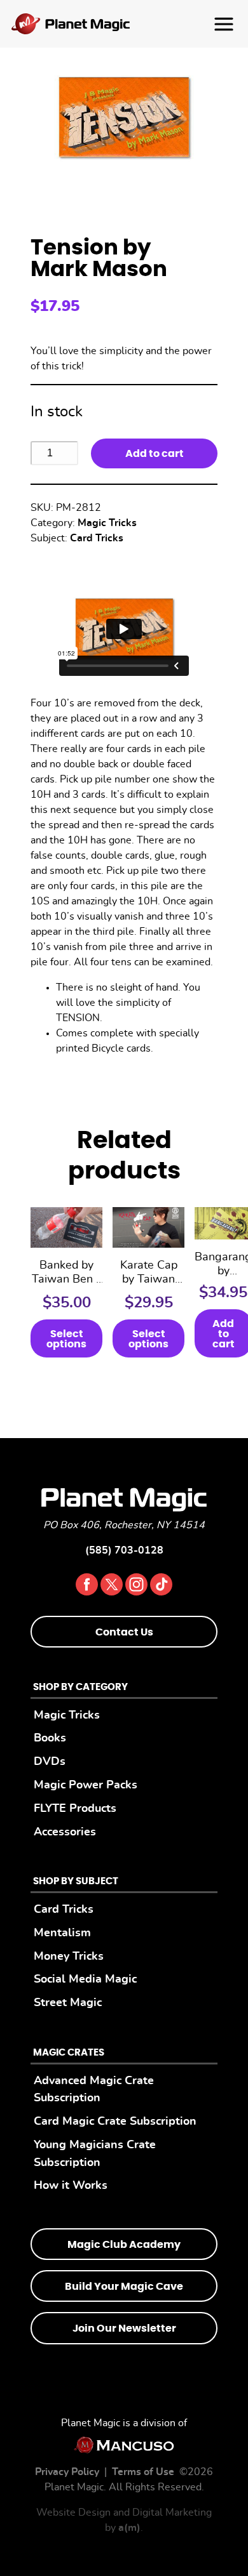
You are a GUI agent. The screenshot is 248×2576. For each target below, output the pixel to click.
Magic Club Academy (124, 2245)
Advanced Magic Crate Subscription (94, 2090)
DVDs (50, 1761)
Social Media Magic (85, 1979)
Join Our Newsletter (124, 2328)
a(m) (129, 2528)
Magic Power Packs (86, 1785)
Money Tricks (69, 1956)
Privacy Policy (67, 2472)
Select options (66, 1339)
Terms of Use (143, 2472)
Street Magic (68, 2003)
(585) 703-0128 (124, 1550)
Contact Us (124, 1632)
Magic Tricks (107, 523)
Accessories (65, 1832)
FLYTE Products (75, 1808)
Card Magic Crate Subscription (115, 2121)
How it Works (71, 2185)
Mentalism (62, 1933)
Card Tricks (97, 538)
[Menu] (124, 24)
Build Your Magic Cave (124, 2287)
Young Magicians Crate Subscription (95, 2154)
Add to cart (155, 454)
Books (50, 1738)
